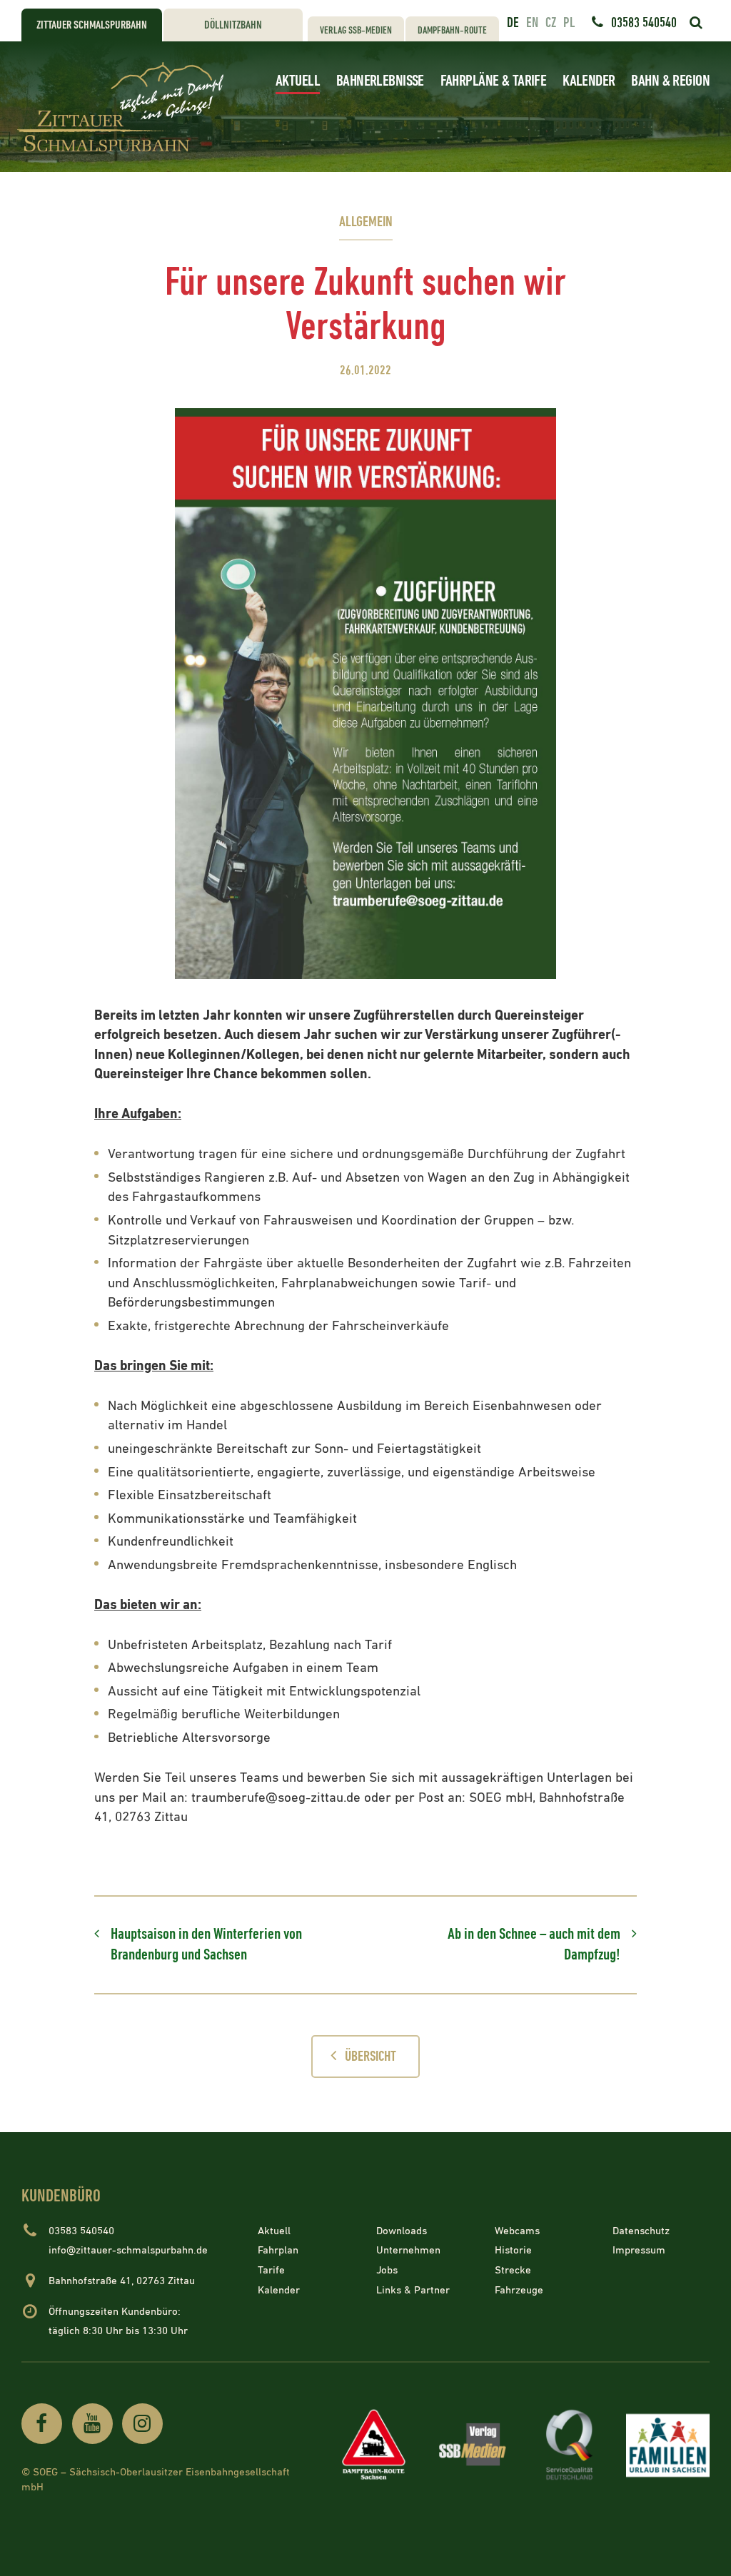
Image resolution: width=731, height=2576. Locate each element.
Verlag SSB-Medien (356, 30)
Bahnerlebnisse (380, 81)
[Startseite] (125, 107)
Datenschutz (641, 2231)
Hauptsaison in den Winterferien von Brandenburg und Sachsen (206, 1945)
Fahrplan (278, 2250)
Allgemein (366, 222)
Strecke (513, 2270)
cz (551, 23)
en (532, 23)
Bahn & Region (670, 81)
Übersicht (370, 2057)
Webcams (517, 2231)
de (513, 23)
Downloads (402, 2231)
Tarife (271, 2270)
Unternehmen (408, 2250)
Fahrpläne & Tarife (494, 81)
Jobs (387, 2270)
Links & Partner (413, 2290)
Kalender (589, 81)
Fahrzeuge (519, 2290)
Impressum (639, 2250)
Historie (513, 2250)
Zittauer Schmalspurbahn (92, 25)
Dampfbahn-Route (452, 30)
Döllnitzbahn (233, 25)
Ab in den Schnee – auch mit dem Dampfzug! (534, 1945)
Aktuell (298, 81)
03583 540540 (644, 23)
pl (569, 23)
